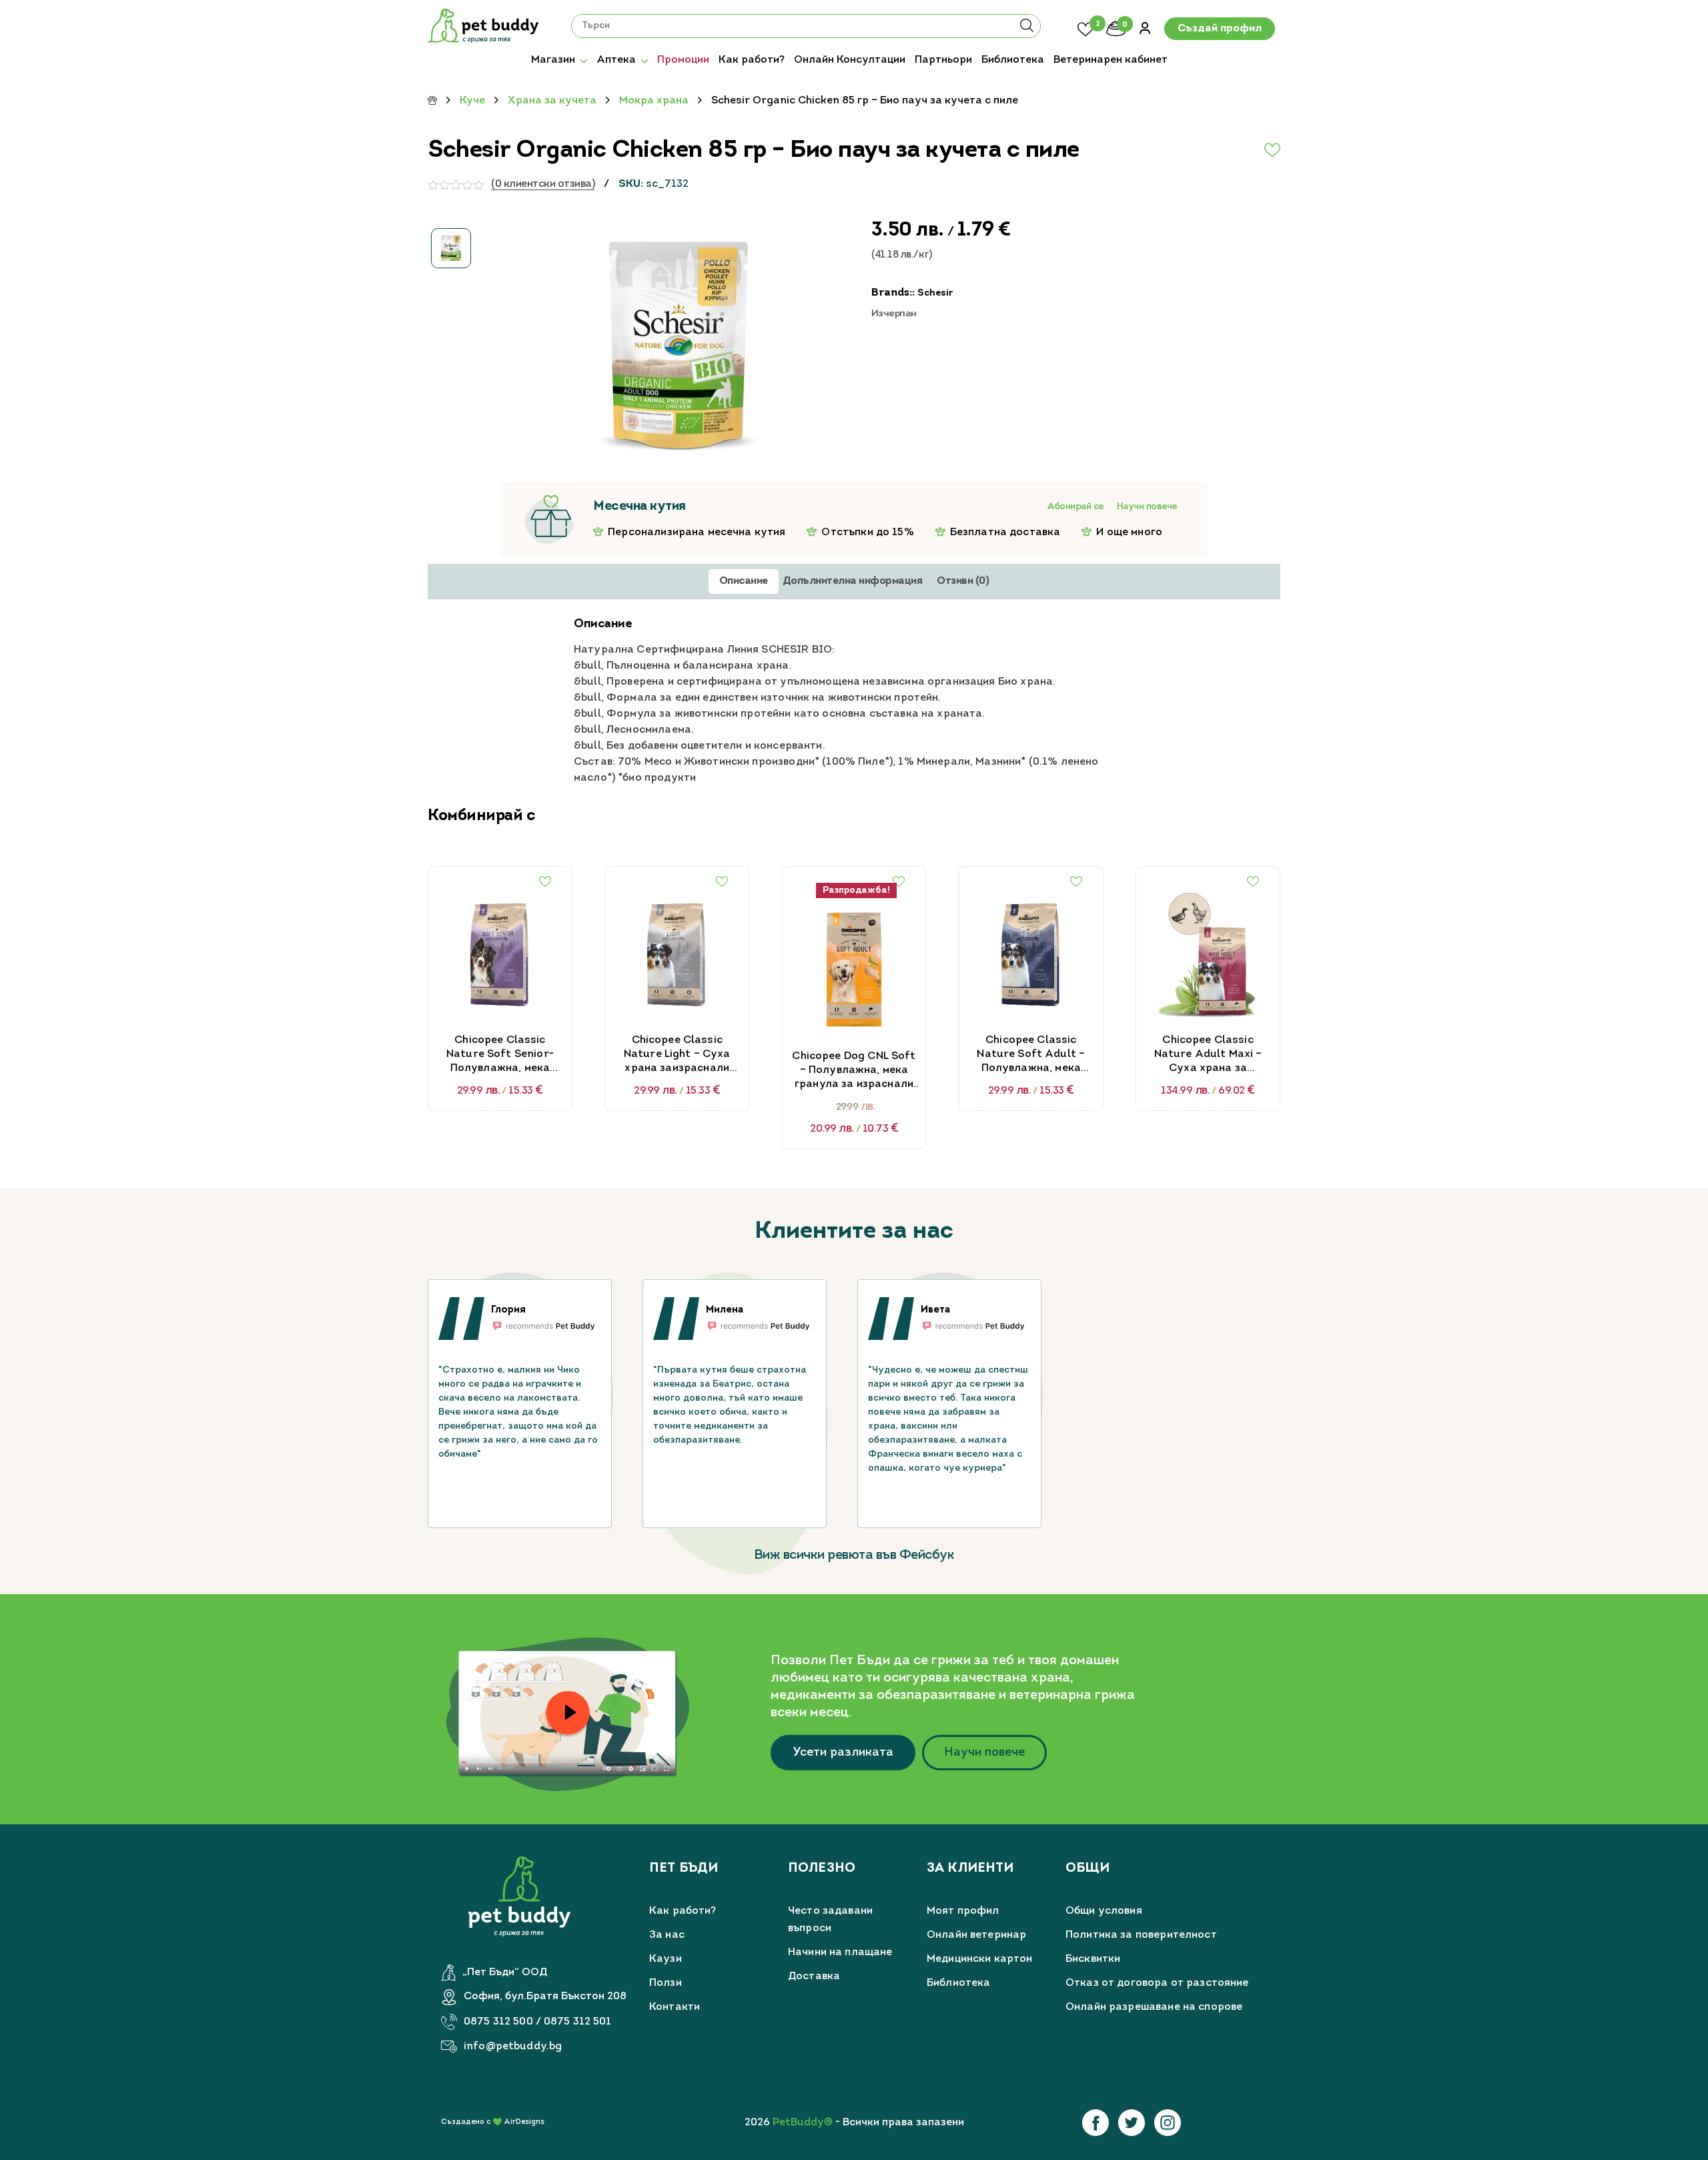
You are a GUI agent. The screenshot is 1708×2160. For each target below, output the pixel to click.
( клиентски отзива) (543, 184)
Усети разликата (843, 1753)
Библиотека (1013, 60)
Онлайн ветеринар (976, 1935)
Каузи (666, 1959)
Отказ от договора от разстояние (1157, 1983)
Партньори (943, 60)
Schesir (935, 293)
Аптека (616, 60)
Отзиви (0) (963, 581)
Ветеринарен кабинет (1111, 60)
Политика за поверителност (1141, 1935)
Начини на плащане (840, 1952)
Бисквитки (1093, 1959)
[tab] (744, 582)
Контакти (675, 2007)
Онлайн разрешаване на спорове (1154, 2007)
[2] (1086, 27)
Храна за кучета (552, 101)
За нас (667, 1935)
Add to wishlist (1240, 150)
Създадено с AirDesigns (493, 2122)
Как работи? (752, 60)
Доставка (814, 1976)
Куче (472, 101)
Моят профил (963, 1911)
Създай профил (1220, 29)
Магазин (553, 60)
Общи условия (1104, 1911)
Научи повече (1147, 507)
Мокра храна (654, 101)
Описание (744, 581)
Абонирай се (1075, 507)
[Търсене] (1027, 30)
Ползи (666, 1983)
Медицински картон (980, 1959)
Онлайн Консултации (850, 60)
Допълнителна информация (853, 581)
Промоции (683, 60)
